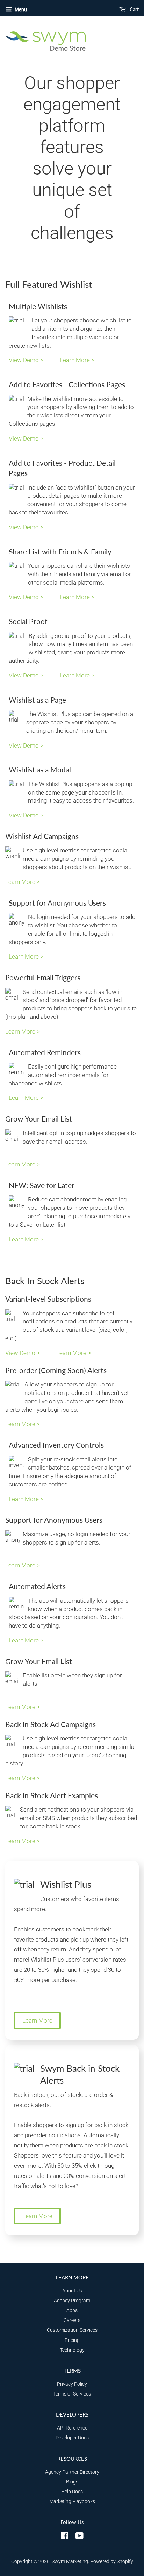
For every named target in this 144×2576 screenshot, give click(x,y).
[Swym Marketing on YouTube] (80, 2537)
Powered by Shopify (112, 2561)
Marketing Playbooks (72, 2502)
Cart (134, 9)
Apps (72, 2311)
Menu (20, 9)
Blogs (72, 2482)
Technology (72, 2350)
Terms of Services (72, 2394)
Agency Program (72, 2301)
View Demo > (27, 360)
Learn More (37, 2020)
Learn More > (77, 360)
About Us (72, 2291)
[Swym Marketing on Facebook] (64, 2537)
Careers (72, 2320)
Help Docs (72, 2492)
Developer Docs (72, 2438)
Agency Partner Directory (72, 2472)
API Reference (72, 2428)
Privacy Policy (72, 2384)
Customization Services (72, 2330)
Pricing (72, 2340)
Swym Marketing (70, 2561)
